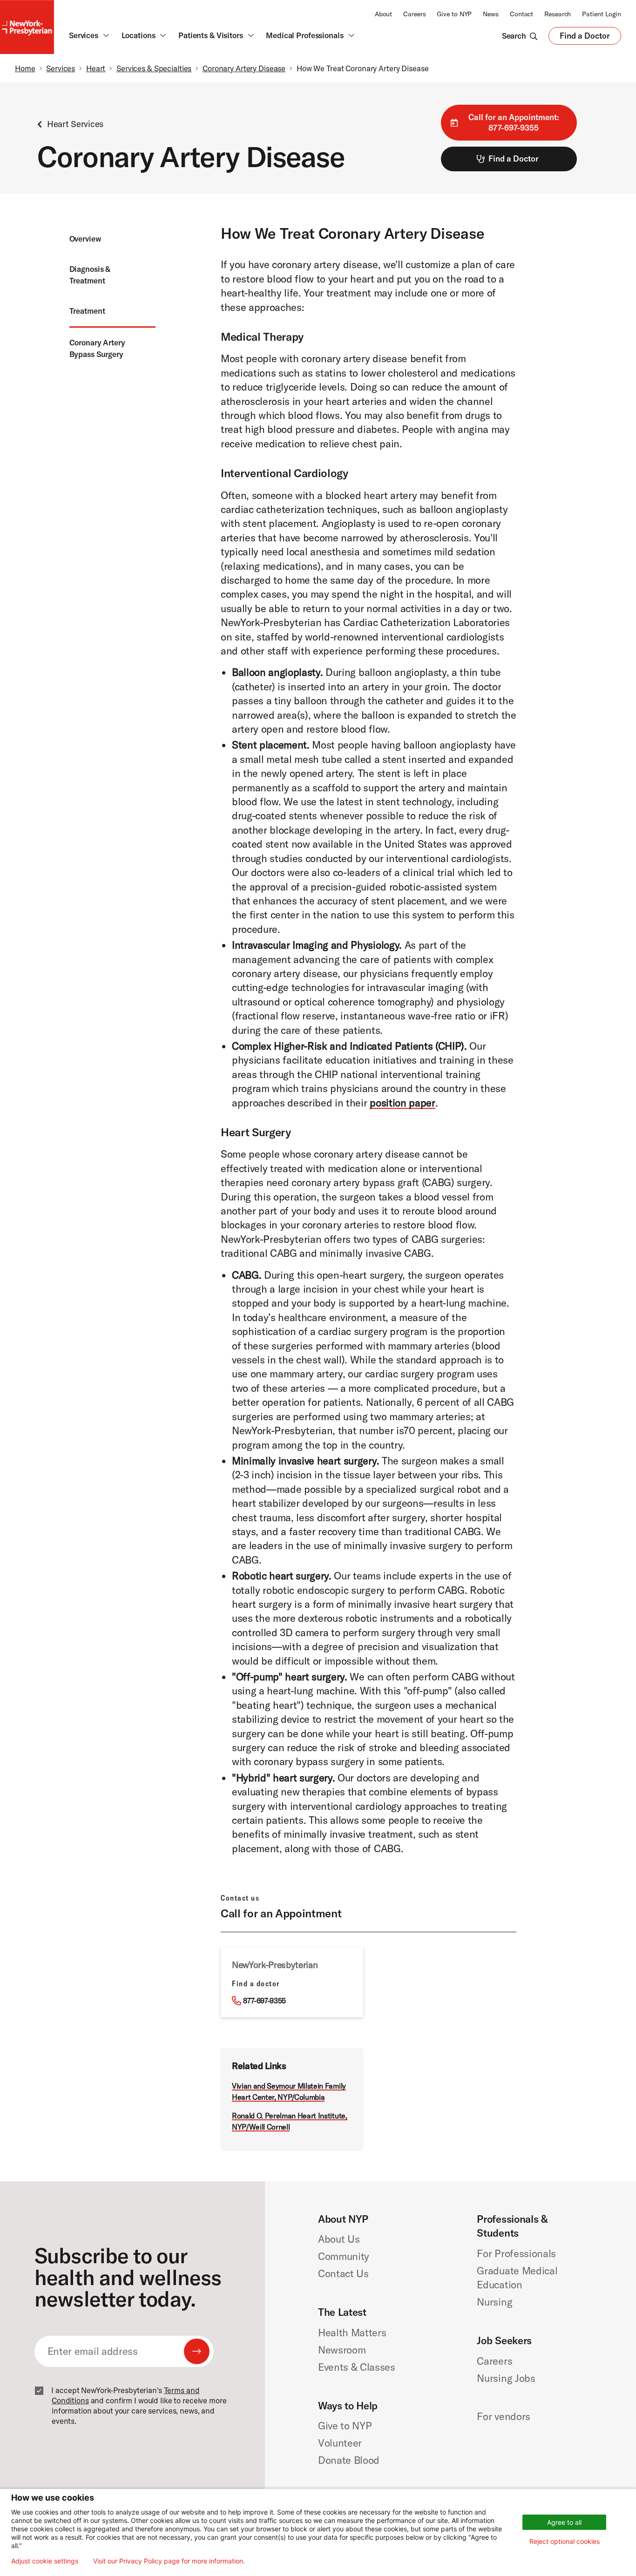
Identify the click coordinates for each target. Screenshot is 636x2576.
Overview (85, 239)
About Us (339, 2239)
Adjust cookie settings (45, 2561)
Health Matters (352, 2333)
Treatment (87, 311)
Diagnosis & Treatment (90, 275)
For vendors (503, 2416)
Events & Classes (357, 2367)
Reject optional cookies (565, 2541)
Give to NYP (454, 14)
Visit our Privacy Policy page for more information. (169, 2561)
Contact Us (343, 2273)
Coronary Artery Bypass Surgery (97, 348)
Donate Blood (349, 2460)
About (383, 14)
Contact (521, 14)
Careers (414, 14)
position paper (402, 1103)
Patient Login (602, 14)
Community (344, 2256)
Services (61, 68)
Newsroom (342, 2350)
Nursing (494, 2302)
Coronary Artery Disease (244, 68)
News (491, 14)
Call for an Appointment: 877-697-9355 (514, 122)
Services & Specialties (154, 68)
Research (558, 14)
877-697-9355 (264, 2001)
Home (25, 68)
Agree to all (564, 2522)
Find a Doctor (585, 38)
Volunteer (340, 2443)
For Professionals (516, 2253)
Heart (96, 68)
